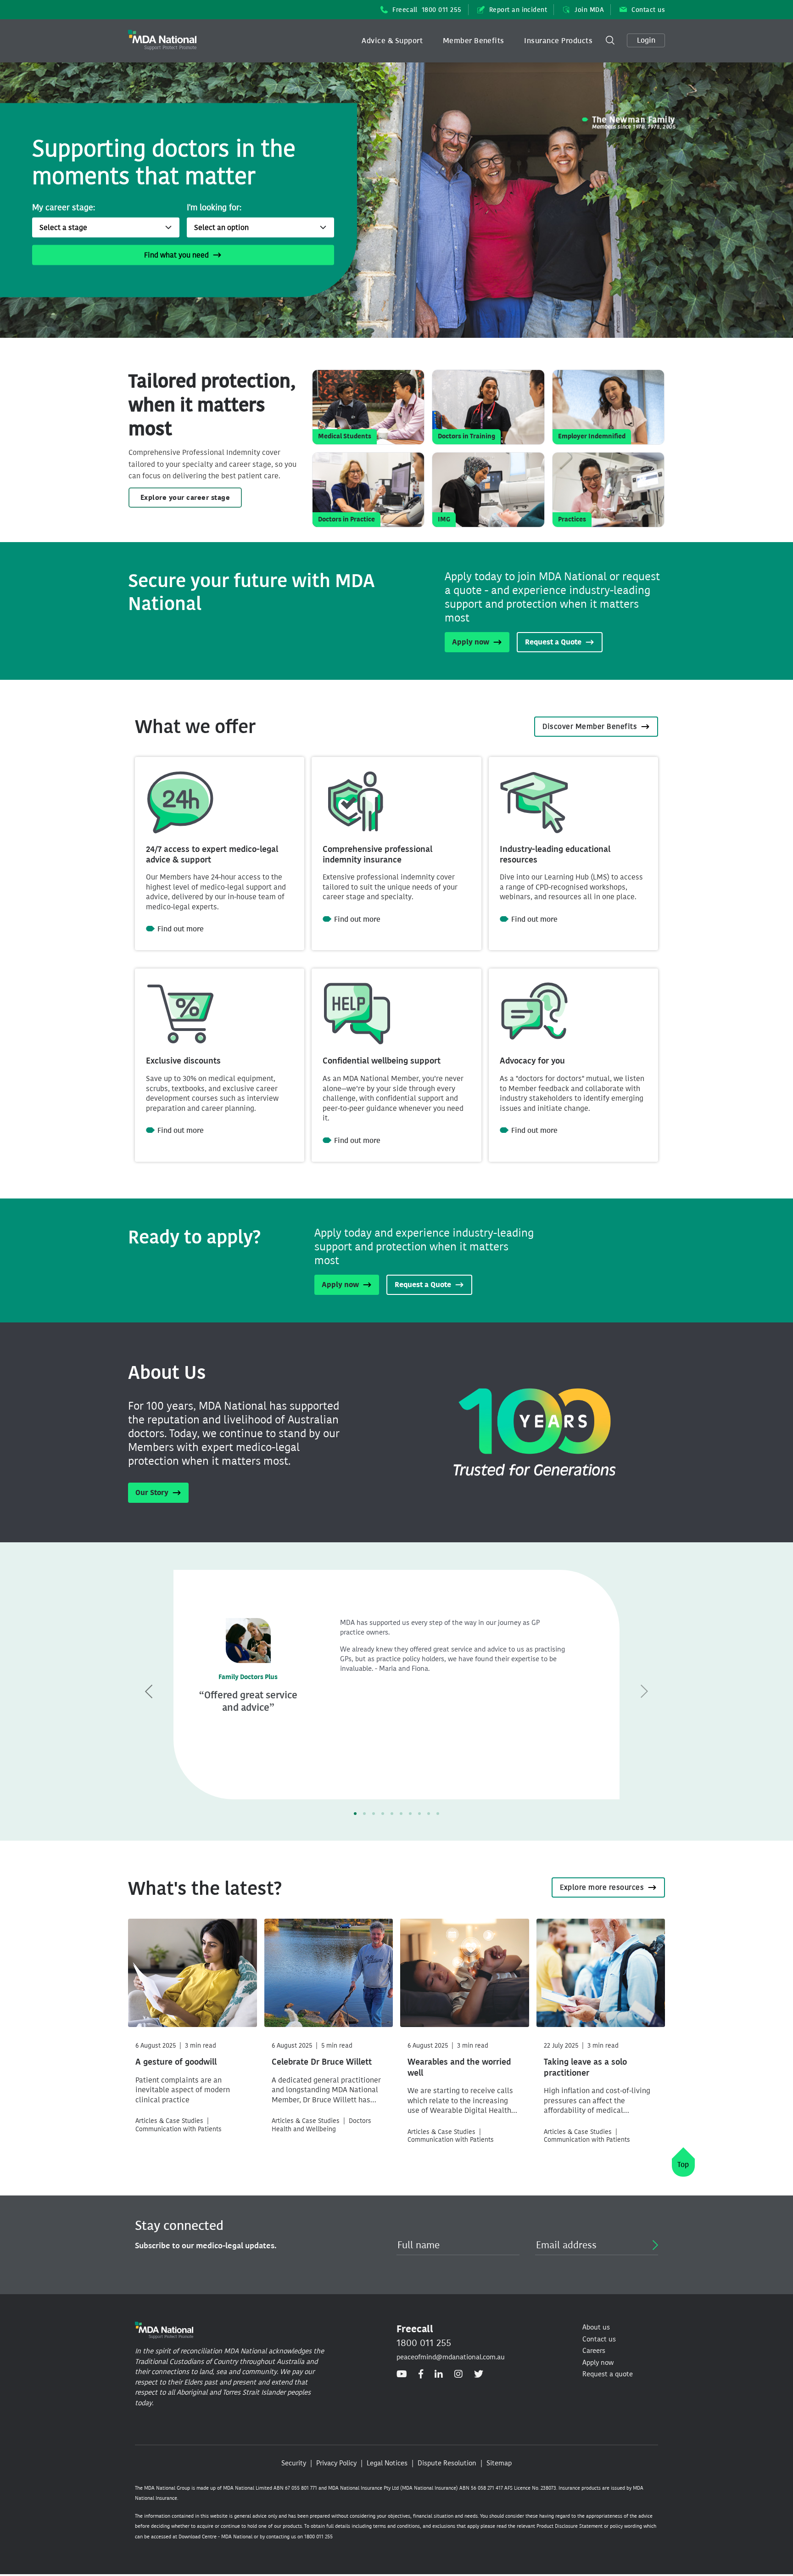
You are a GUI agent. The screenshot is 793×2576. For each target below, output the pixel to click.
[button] (392, 41)
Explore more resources (602, 1887)
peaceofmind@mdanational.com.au (451, 2357)
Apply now (471, 642)
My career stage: (64, 207)
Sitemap (499, 2463)
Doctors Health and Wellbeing (321, 2125)
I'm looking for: (214, 207)
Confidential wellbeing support (382, 1061)
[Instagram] (458, 2374)
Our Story (152, 1492)
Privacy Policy (336, 2463)
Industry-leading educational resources (555, 854)
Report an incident (518, 10)
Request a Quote (553, 642)
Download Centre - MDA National (215, 2537)
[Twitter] (479, 2374)
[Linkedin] (439, 2374)
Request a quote (608, 2374)
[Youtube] (402, 2374)
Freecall (427, 10)
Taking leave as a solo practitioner (585, 2067)
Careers (594, 2351)
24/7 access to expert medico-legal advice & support (212, 854)
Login (646, 40)
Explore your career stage (185, 498)
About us (596, 2327)
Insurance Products (558, 41)
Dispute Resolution (447, 2463)
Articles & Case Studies (169, 2121)
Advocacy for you (532, 1061)
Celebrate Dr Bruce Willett (322, 2062)
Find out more (181, 929)
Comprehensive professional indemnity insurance (377, 854)
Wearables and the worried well (459, 2067)
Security (294, 2463)
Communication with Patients (179, 2129)
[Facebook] (421, 2374)
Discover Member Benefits (590, 726)
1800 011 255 (424, 2343)
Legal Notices (387, 2463)
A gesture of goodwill (176, 2062)
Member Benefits (474, 41)
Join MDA (589, 10)
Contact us (648, 10)
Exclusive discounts (183, 1061)
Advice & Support (392, 41)
